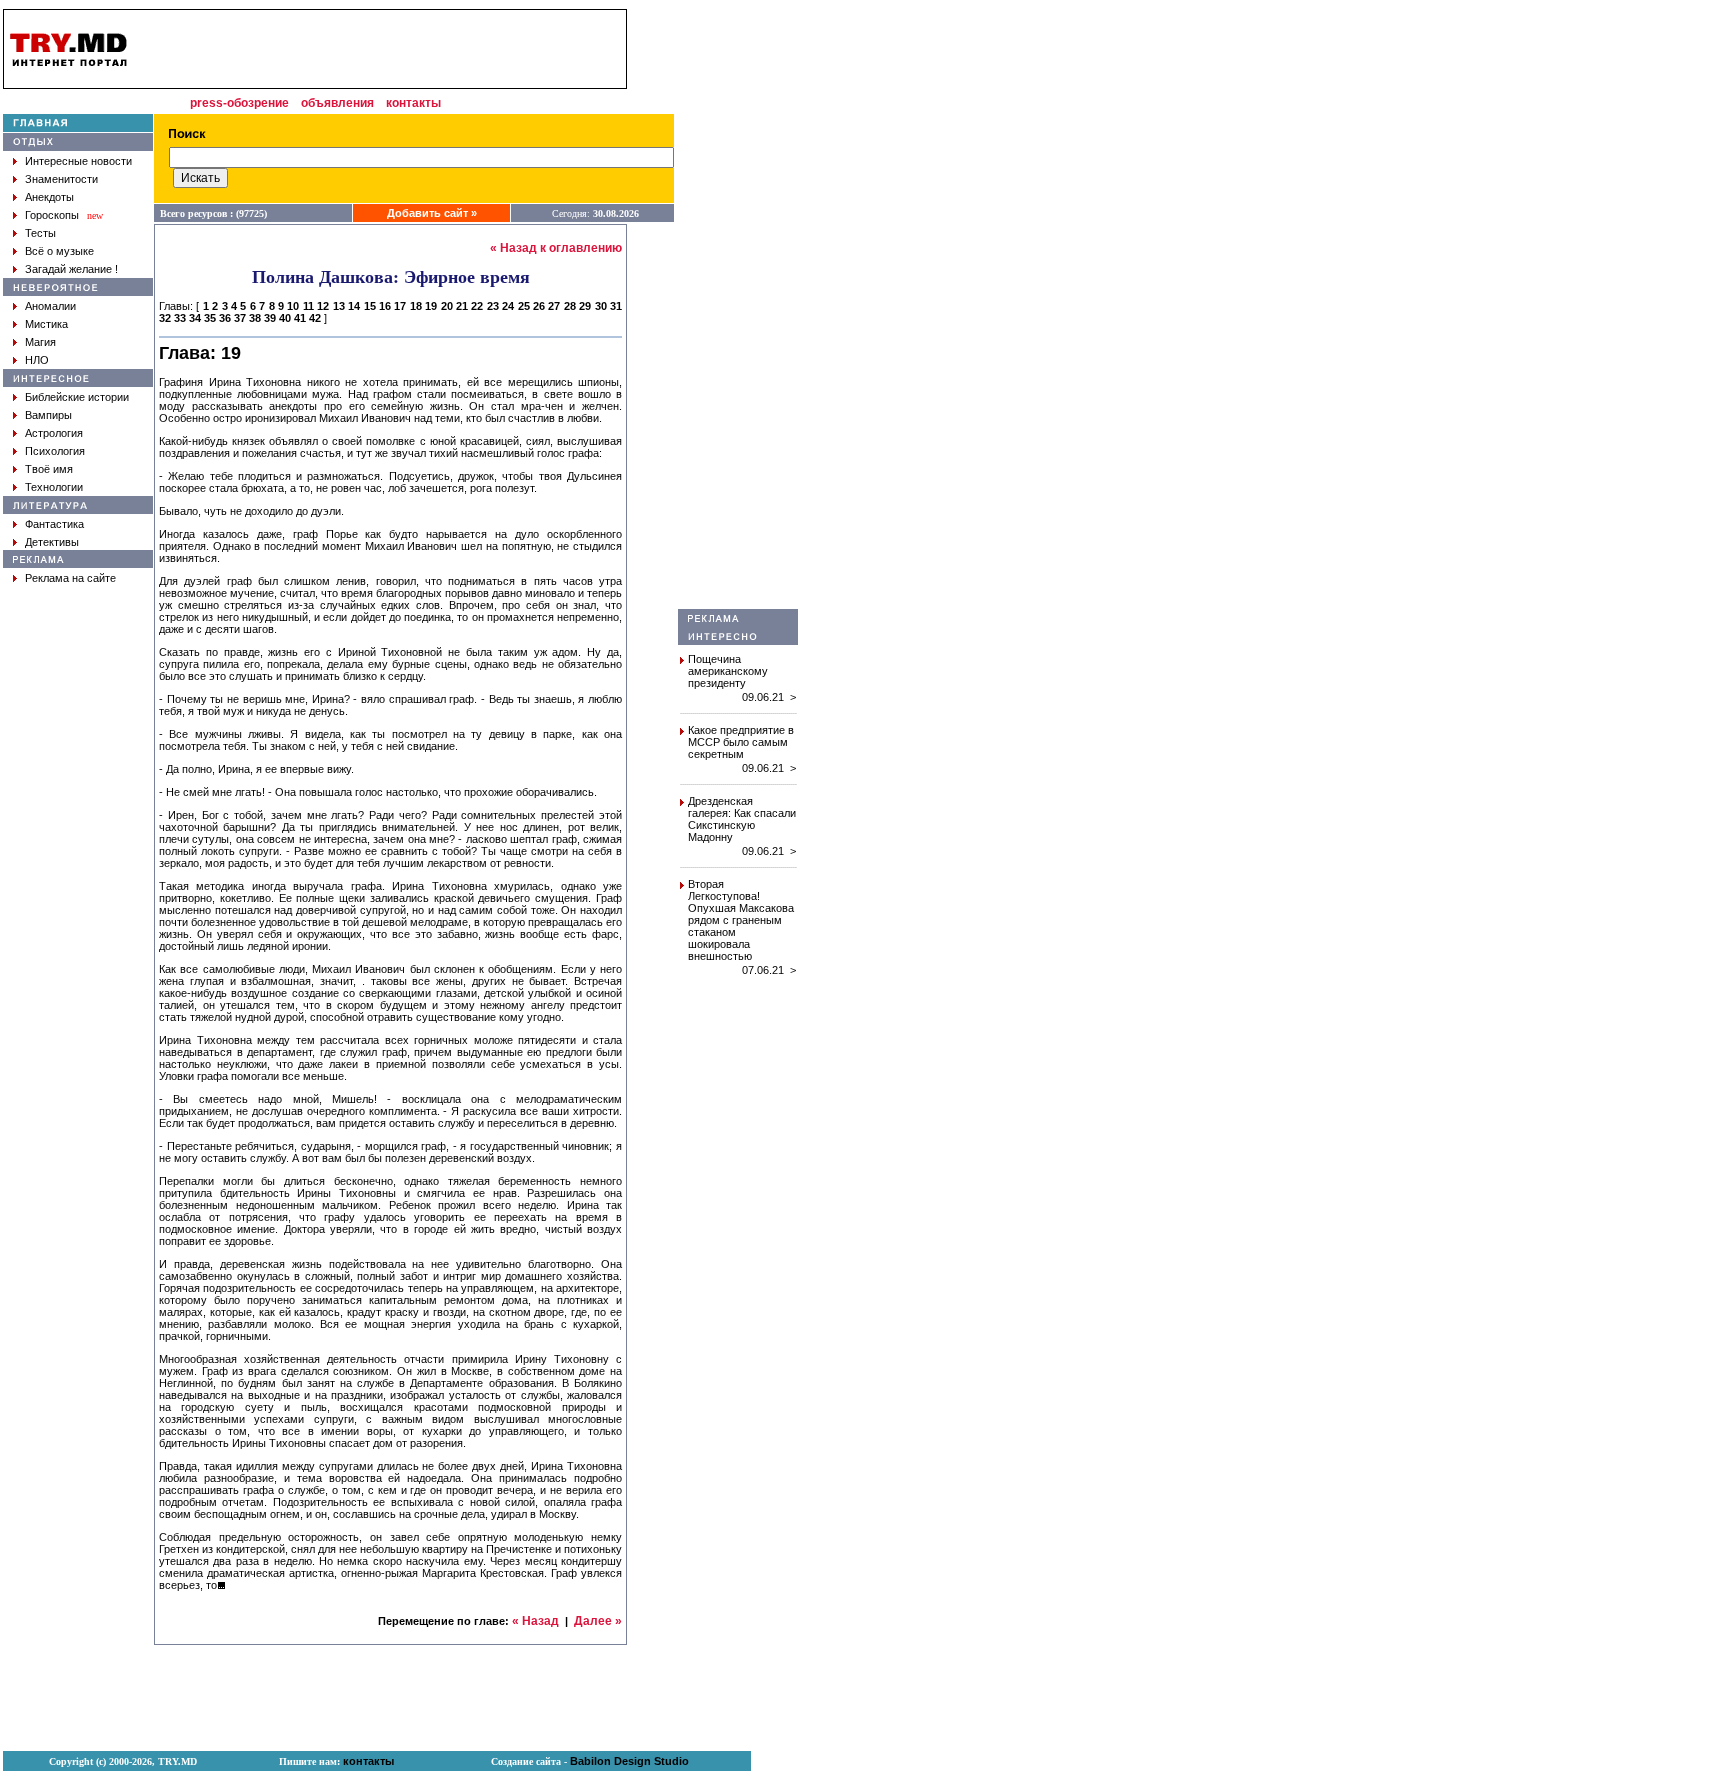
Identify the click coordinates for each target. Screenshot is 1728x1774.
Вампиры (48, 415)
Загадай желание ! (71, 269)
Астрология (54, 433)
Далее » (598, 1621)
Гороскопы (52, 215)
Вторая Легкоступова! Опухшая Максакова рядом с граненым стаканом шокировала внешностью (741, 920)
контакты (413, 103)
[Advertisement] (738, 309)
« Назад (535, 1621)
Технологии (54, 487)
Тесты (40, 233)
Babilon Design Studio (629, 1761)
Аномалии (50, 306)
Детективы (52, 542)
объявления (337, 103)
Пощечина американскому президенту (728, 671)
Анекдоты (49, 197)
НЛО (37, 360)
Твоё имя (49, 469)
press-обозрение (239, 103)
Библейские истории (77, 397)
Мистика (46, 324)
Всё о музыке (59, 251)
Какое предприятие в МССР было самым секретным (741, 742)
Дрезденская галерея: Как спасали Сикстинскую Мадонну (742, 819)
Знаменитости (61, 179)
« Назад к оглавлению (556, 248)
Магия (40, 342)
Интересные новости (78, 161)
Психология (55, 451)
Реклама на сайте (70, 578)
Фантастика (54, 524)
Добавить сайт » (432, 213)
